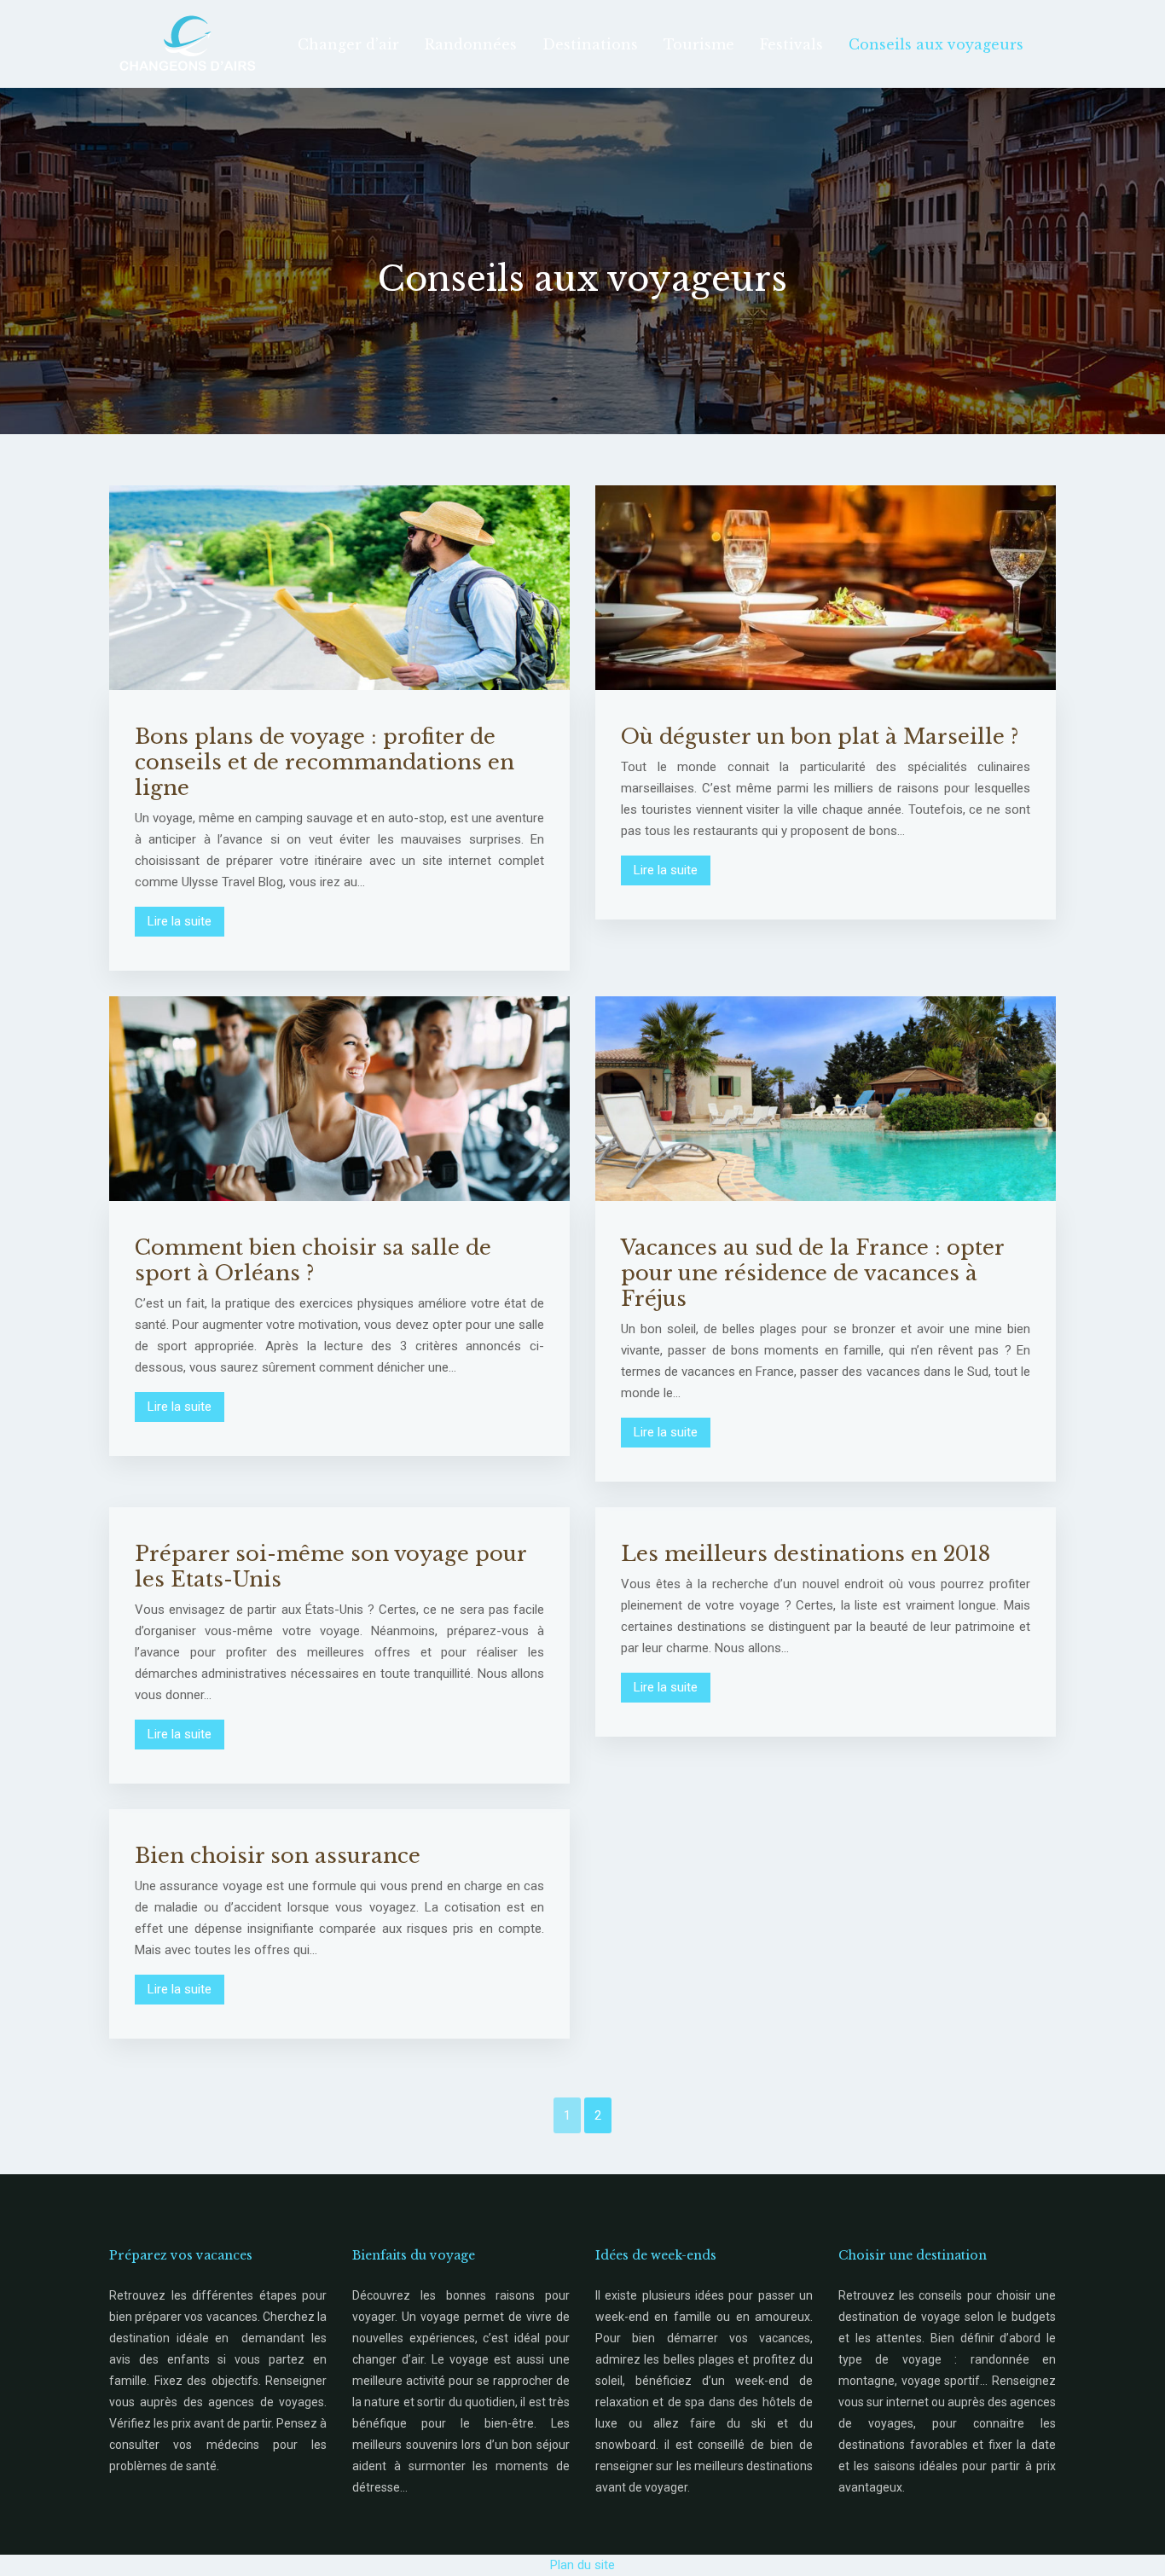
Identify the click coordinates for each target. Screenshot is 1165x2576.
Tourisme (699, 44)
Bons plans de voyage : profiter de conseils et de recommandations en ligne (325, 762)
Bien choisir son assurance (278, 1856)
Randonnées (471, 44)
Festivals (791, 44)
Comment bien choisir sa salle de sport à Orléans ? (313, 1260)
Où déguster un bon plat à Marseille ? (820, 737)
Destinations (590, 44)
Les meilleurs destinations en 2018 (806, 1554)
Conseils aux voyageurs (936, 44)
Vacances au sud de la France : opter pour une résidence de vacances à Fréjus (812, 1273)
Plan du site (582, 2565)
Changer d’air (348, 44)
